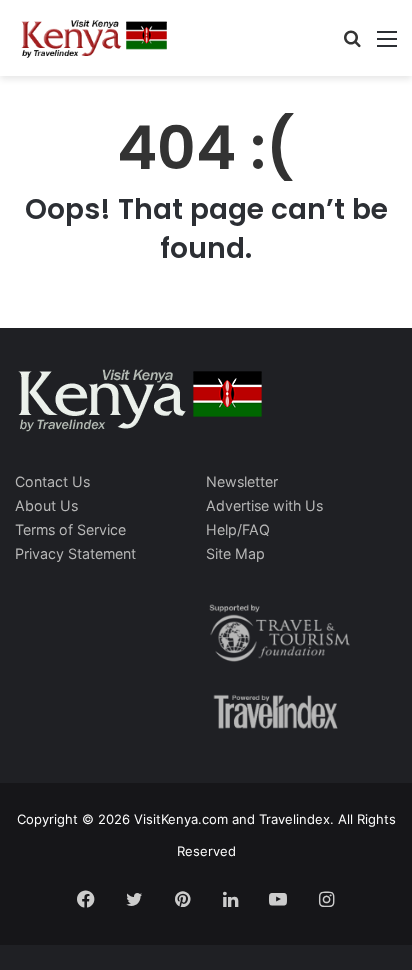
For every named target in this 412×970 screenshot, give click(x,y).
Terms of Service (70, 529)
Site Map (235, 553)
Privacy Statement (75, 553)
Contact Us (52, 481)
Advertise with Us (264, 505)
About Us (46, 505)
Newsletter (242, 481)
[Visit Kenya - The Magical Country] (95, 38)
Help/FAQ (238, 529)
